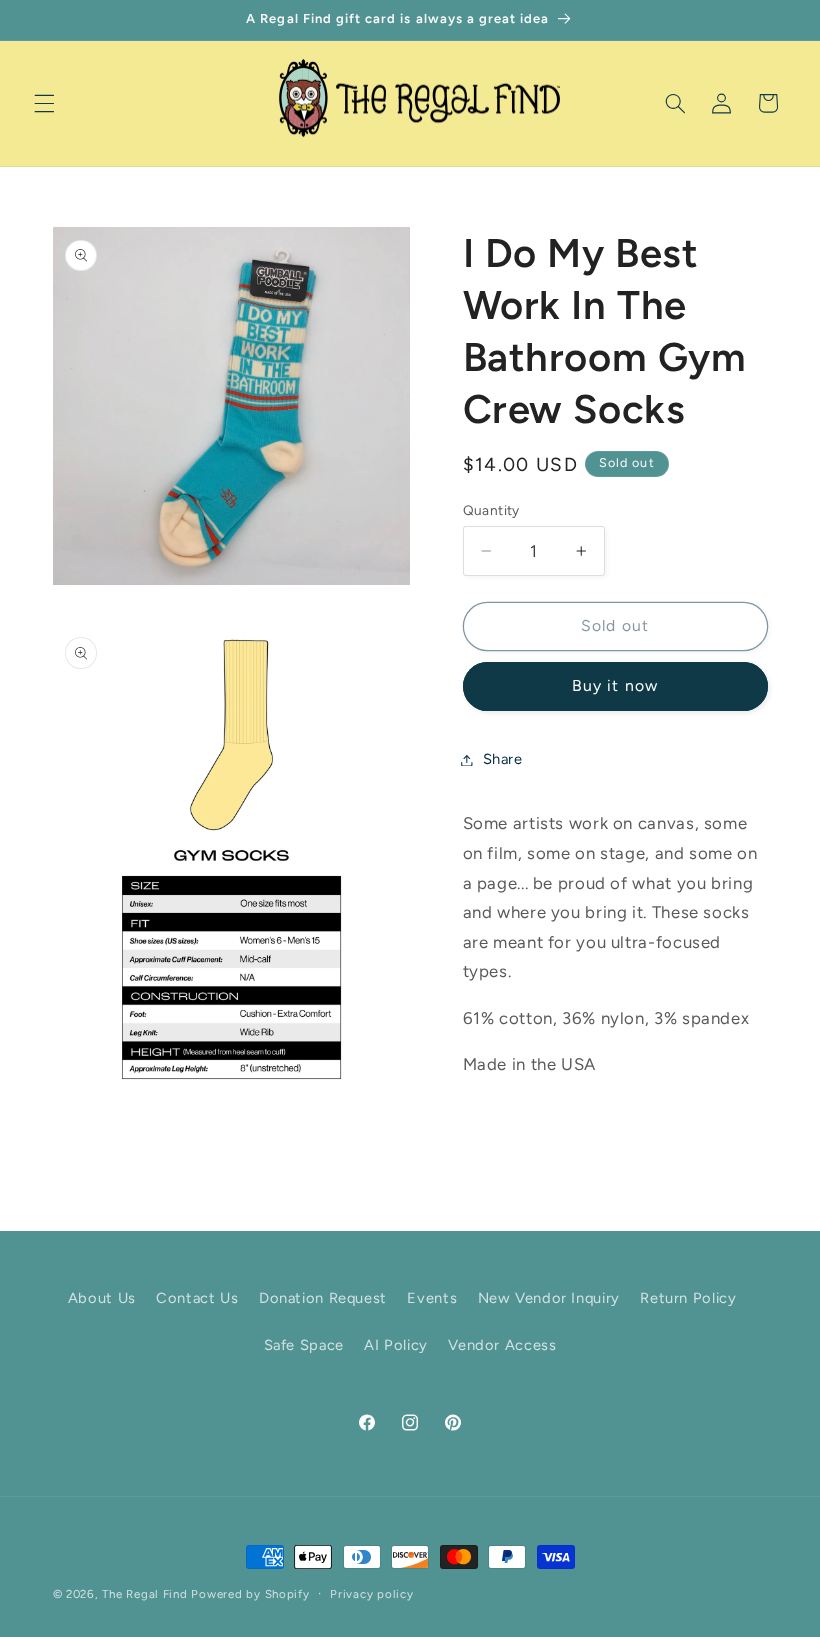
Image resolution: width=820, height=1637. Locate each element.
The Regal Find (144, 1594)
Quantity (491, 510)
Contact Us (197, 1298)
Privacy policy (371, 1594)
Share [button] (503, 759)
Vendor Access (502, 1345)
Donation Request (323, 1298)
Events (432, 1298)
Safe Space (304, 1345)
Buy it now (615, 685)
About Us (102, 1298)
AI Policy (396, 1345)
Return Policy (688, 1298)
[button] (44, 103)
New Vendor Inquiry (549, 1298)
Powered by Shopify (250, 1594)
